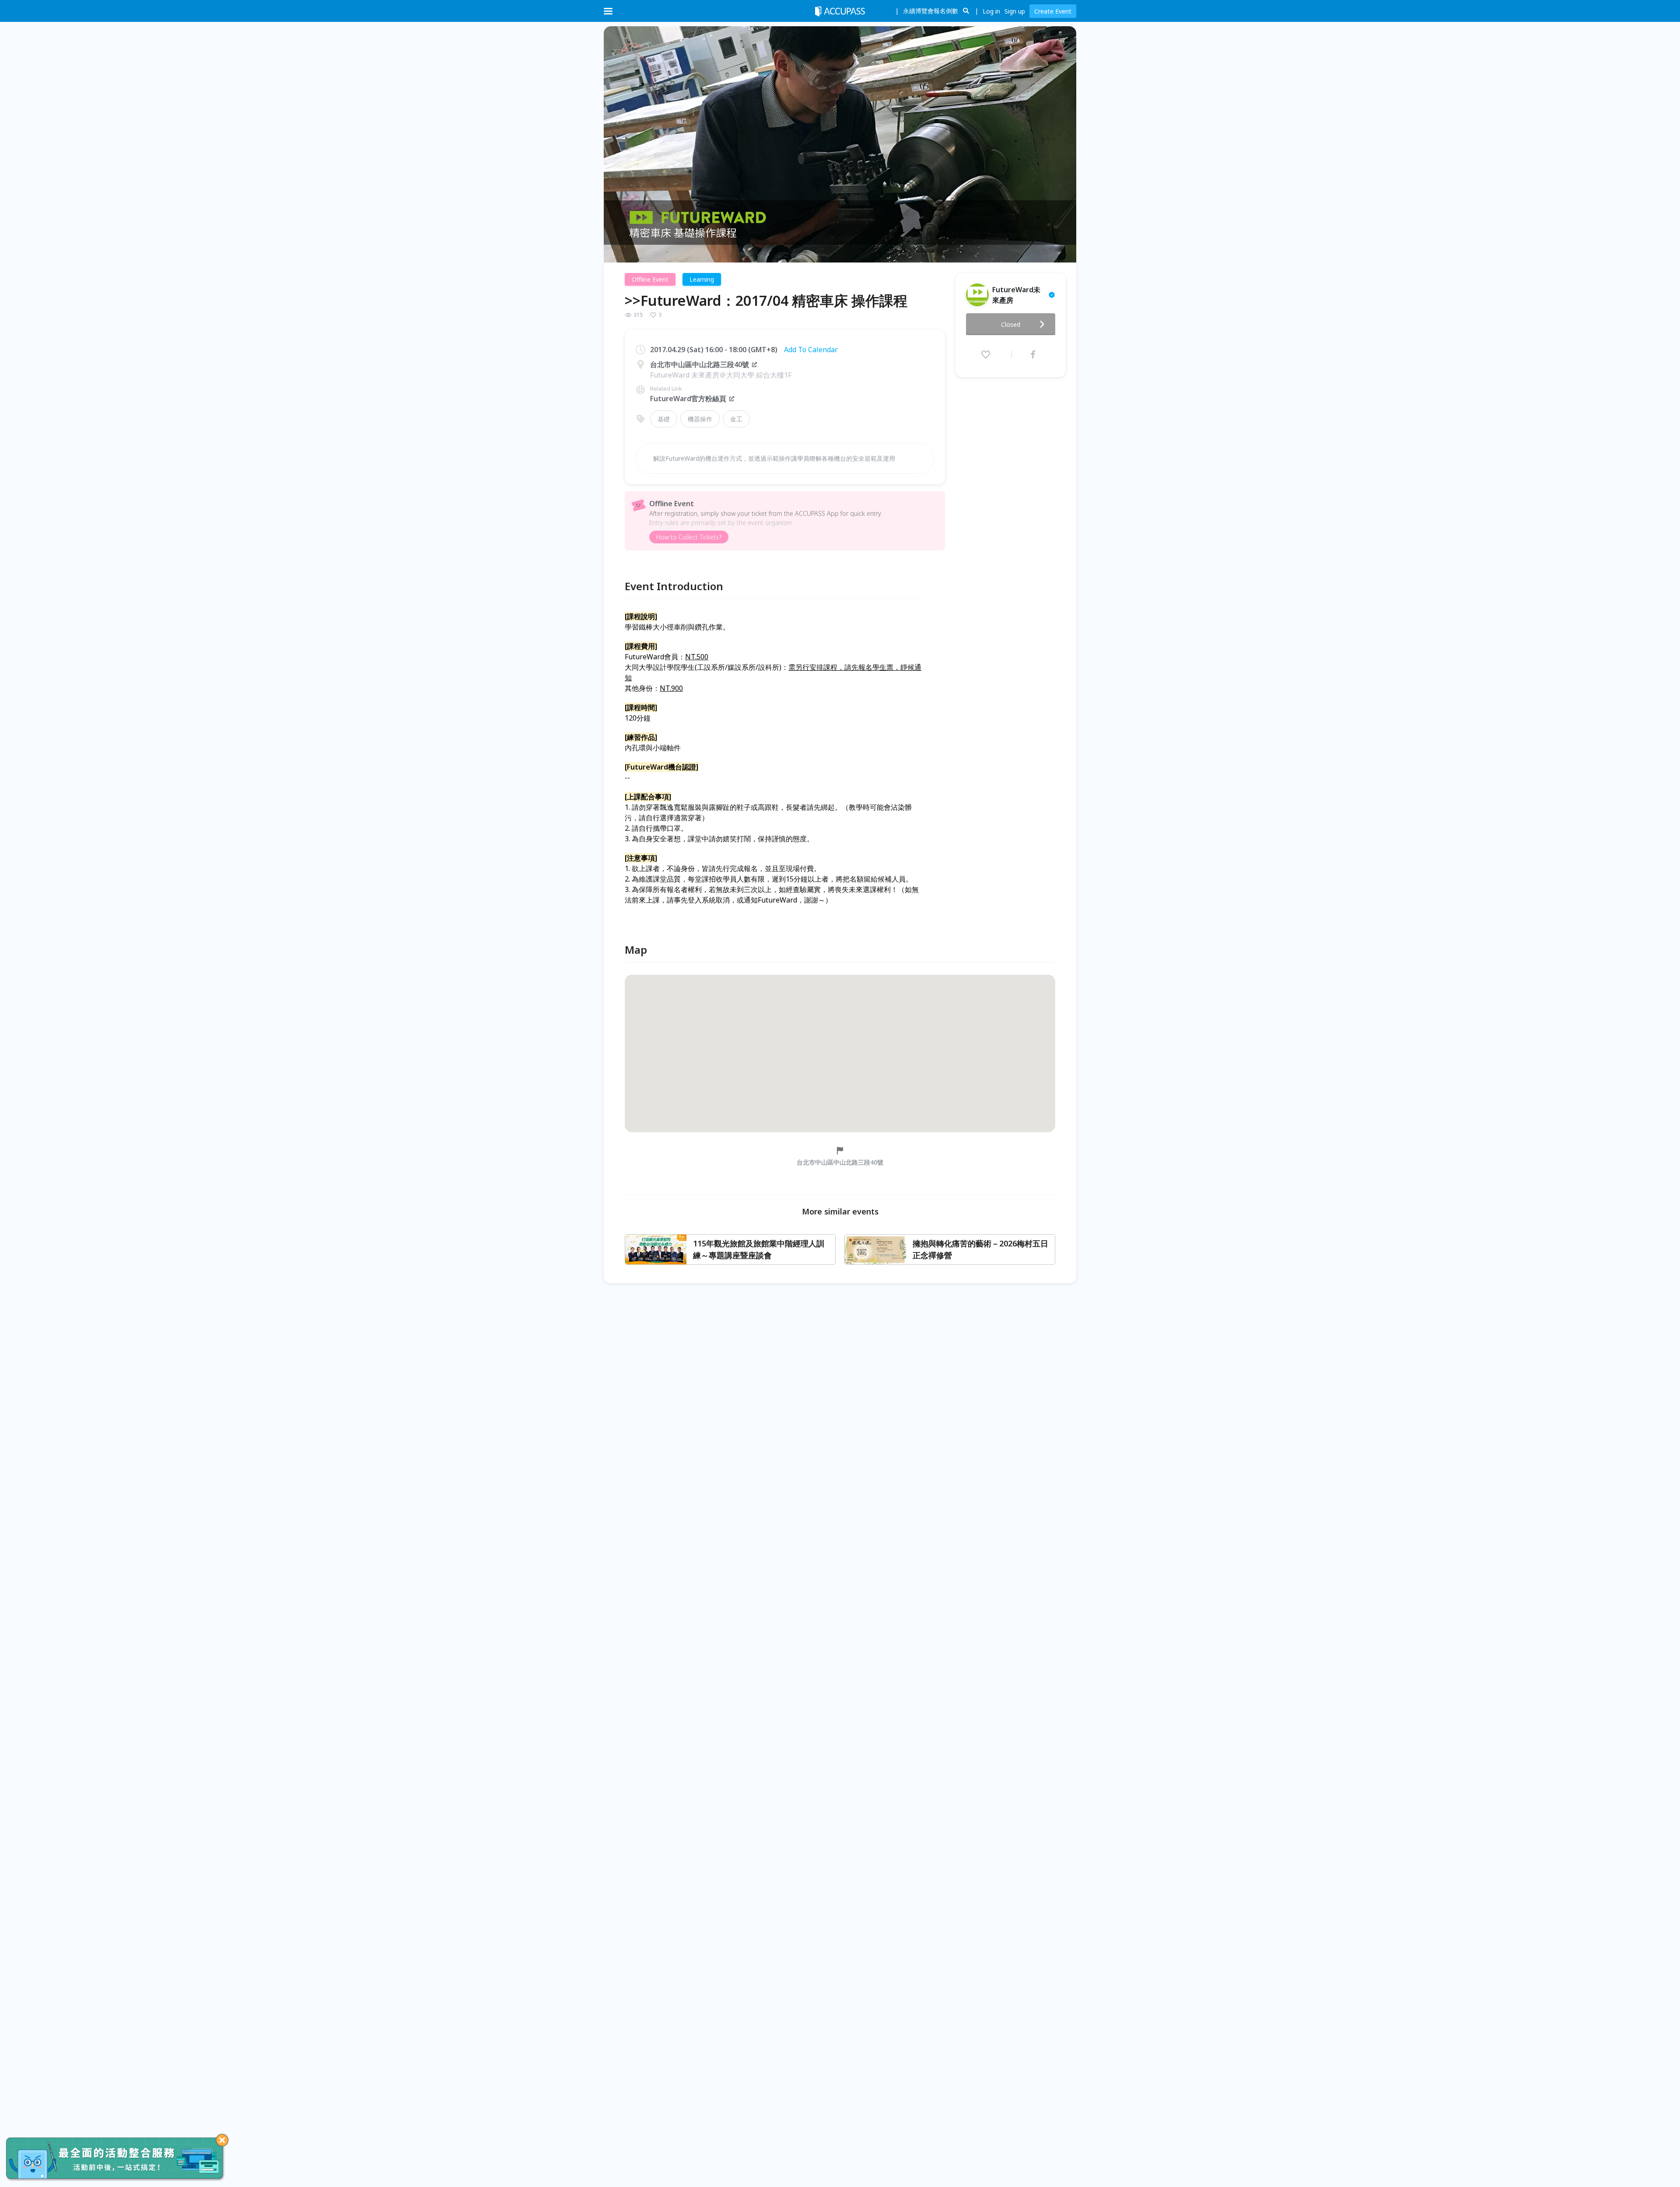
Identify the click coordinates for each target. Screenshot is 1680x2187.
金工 (736, 419)
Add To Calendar (811, 350)
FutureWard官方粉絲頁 (688, 399)
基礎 (664, 419)
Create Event (1053, 11)
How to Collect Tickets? (689, 537)
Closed (1011, 324)
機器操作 (700, 419)
